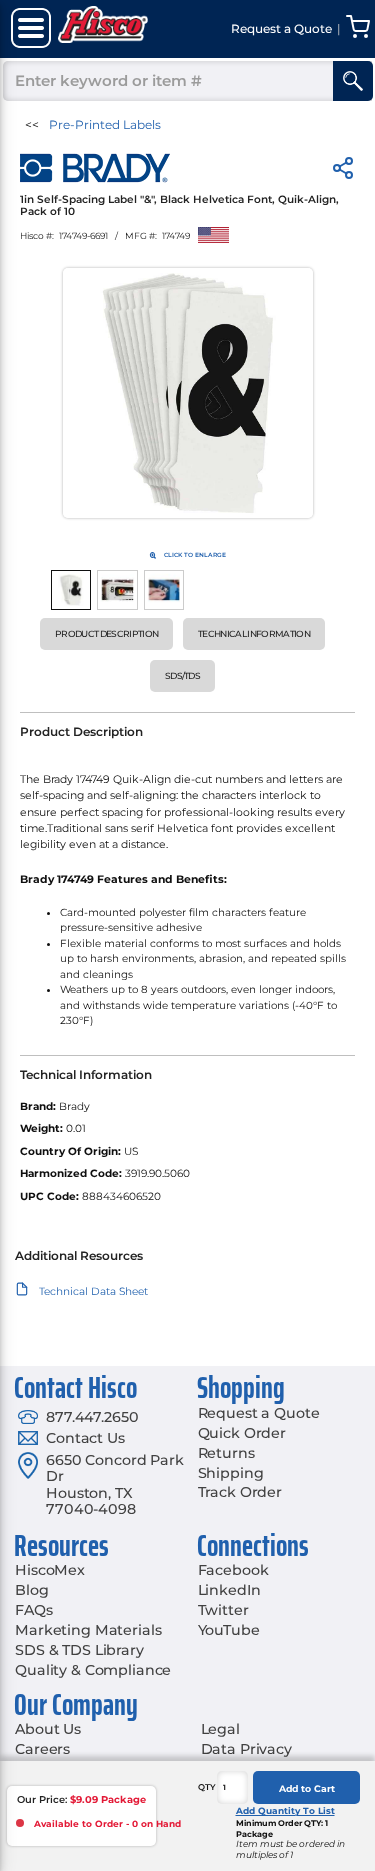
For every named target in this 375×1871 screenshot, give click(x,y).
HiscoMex (50, 1570)
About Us (48, 1729)
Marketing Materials (88, 1630)
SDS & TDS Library (79, 1650)
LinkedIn (229, 1590)
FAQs (33, 1610)
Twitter (223, 1610)
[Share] (343, 171)
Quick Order (242, 1433)
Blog (31, 1590)
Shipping (231, 1473)
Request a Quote (259, 1413)
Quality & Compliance (93, 1670)
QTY (207, 1787)
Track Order (240, 1492)
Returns (226, 1453)
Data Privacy (246, 1749)
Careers (42, 1749)
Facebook (233, 1570)
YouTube (229, 1630)
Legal (220, 1729)
